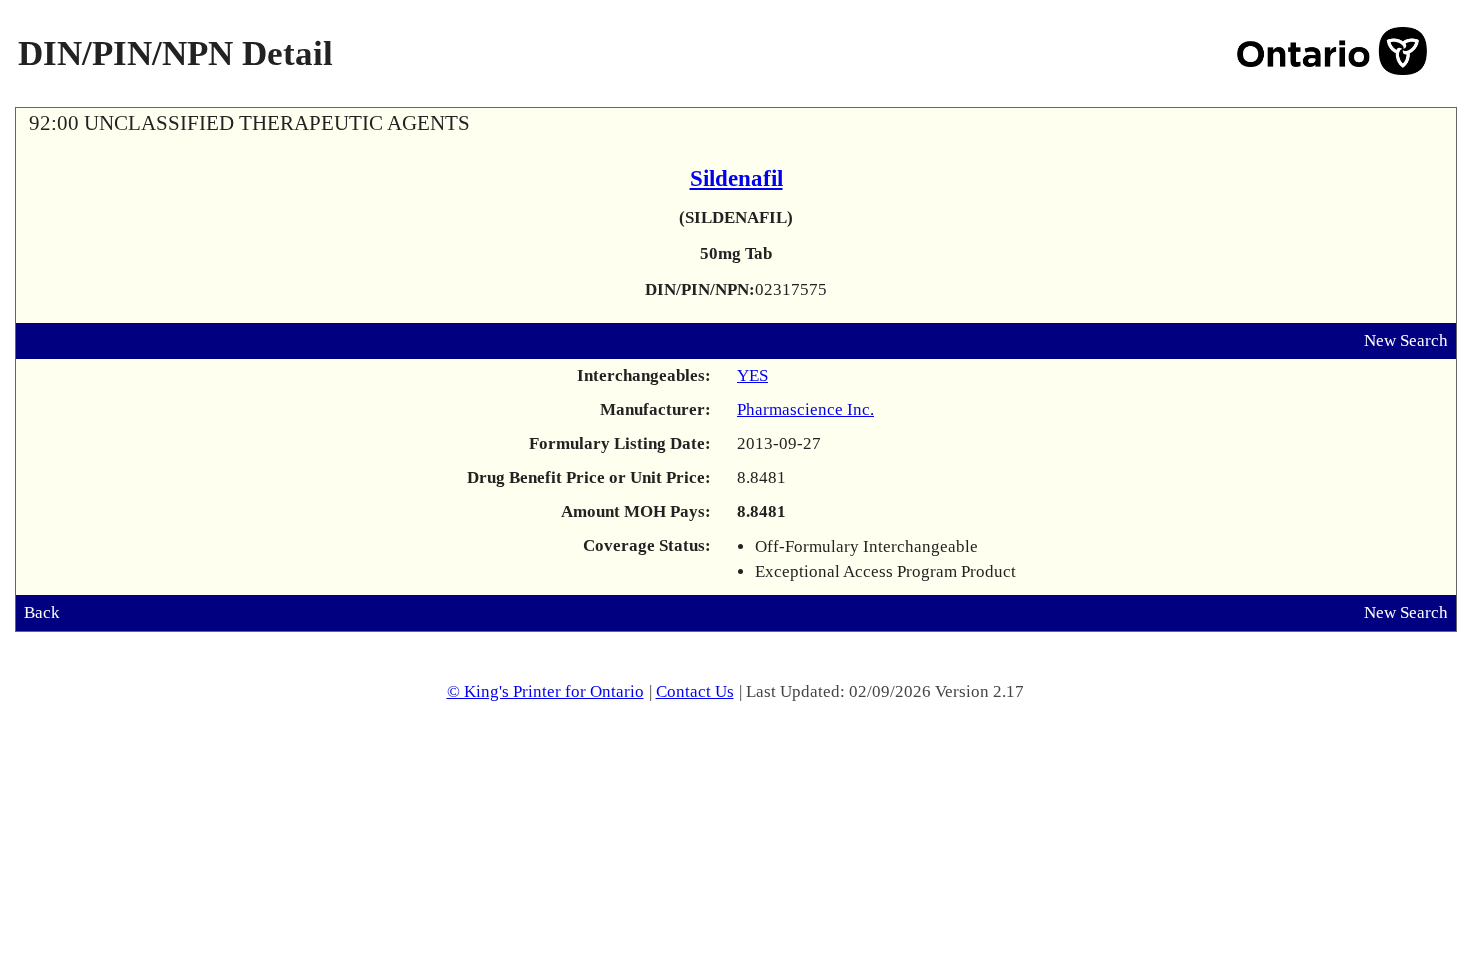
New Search (1406, 340)
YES (752, 375)
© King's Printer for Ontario (545, 691)
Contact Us (695, 691)
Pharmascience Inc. (805, 409)
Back (42, 612)
